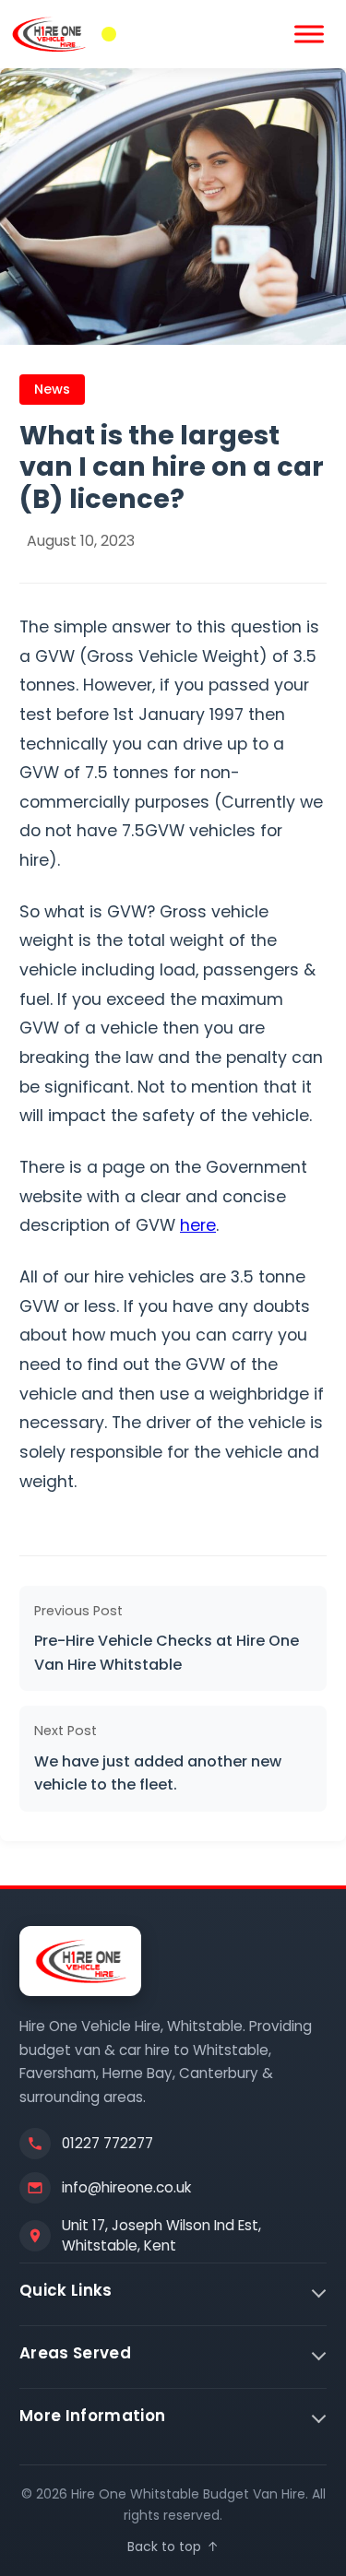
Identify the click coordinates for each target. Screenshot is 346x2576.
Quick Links (66, 2290)
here (198, 1225)
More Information (92, 2416)
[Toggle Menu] (309, 34)
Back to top (173, 2546)
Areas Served (75, 2353)
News (52, 389)
